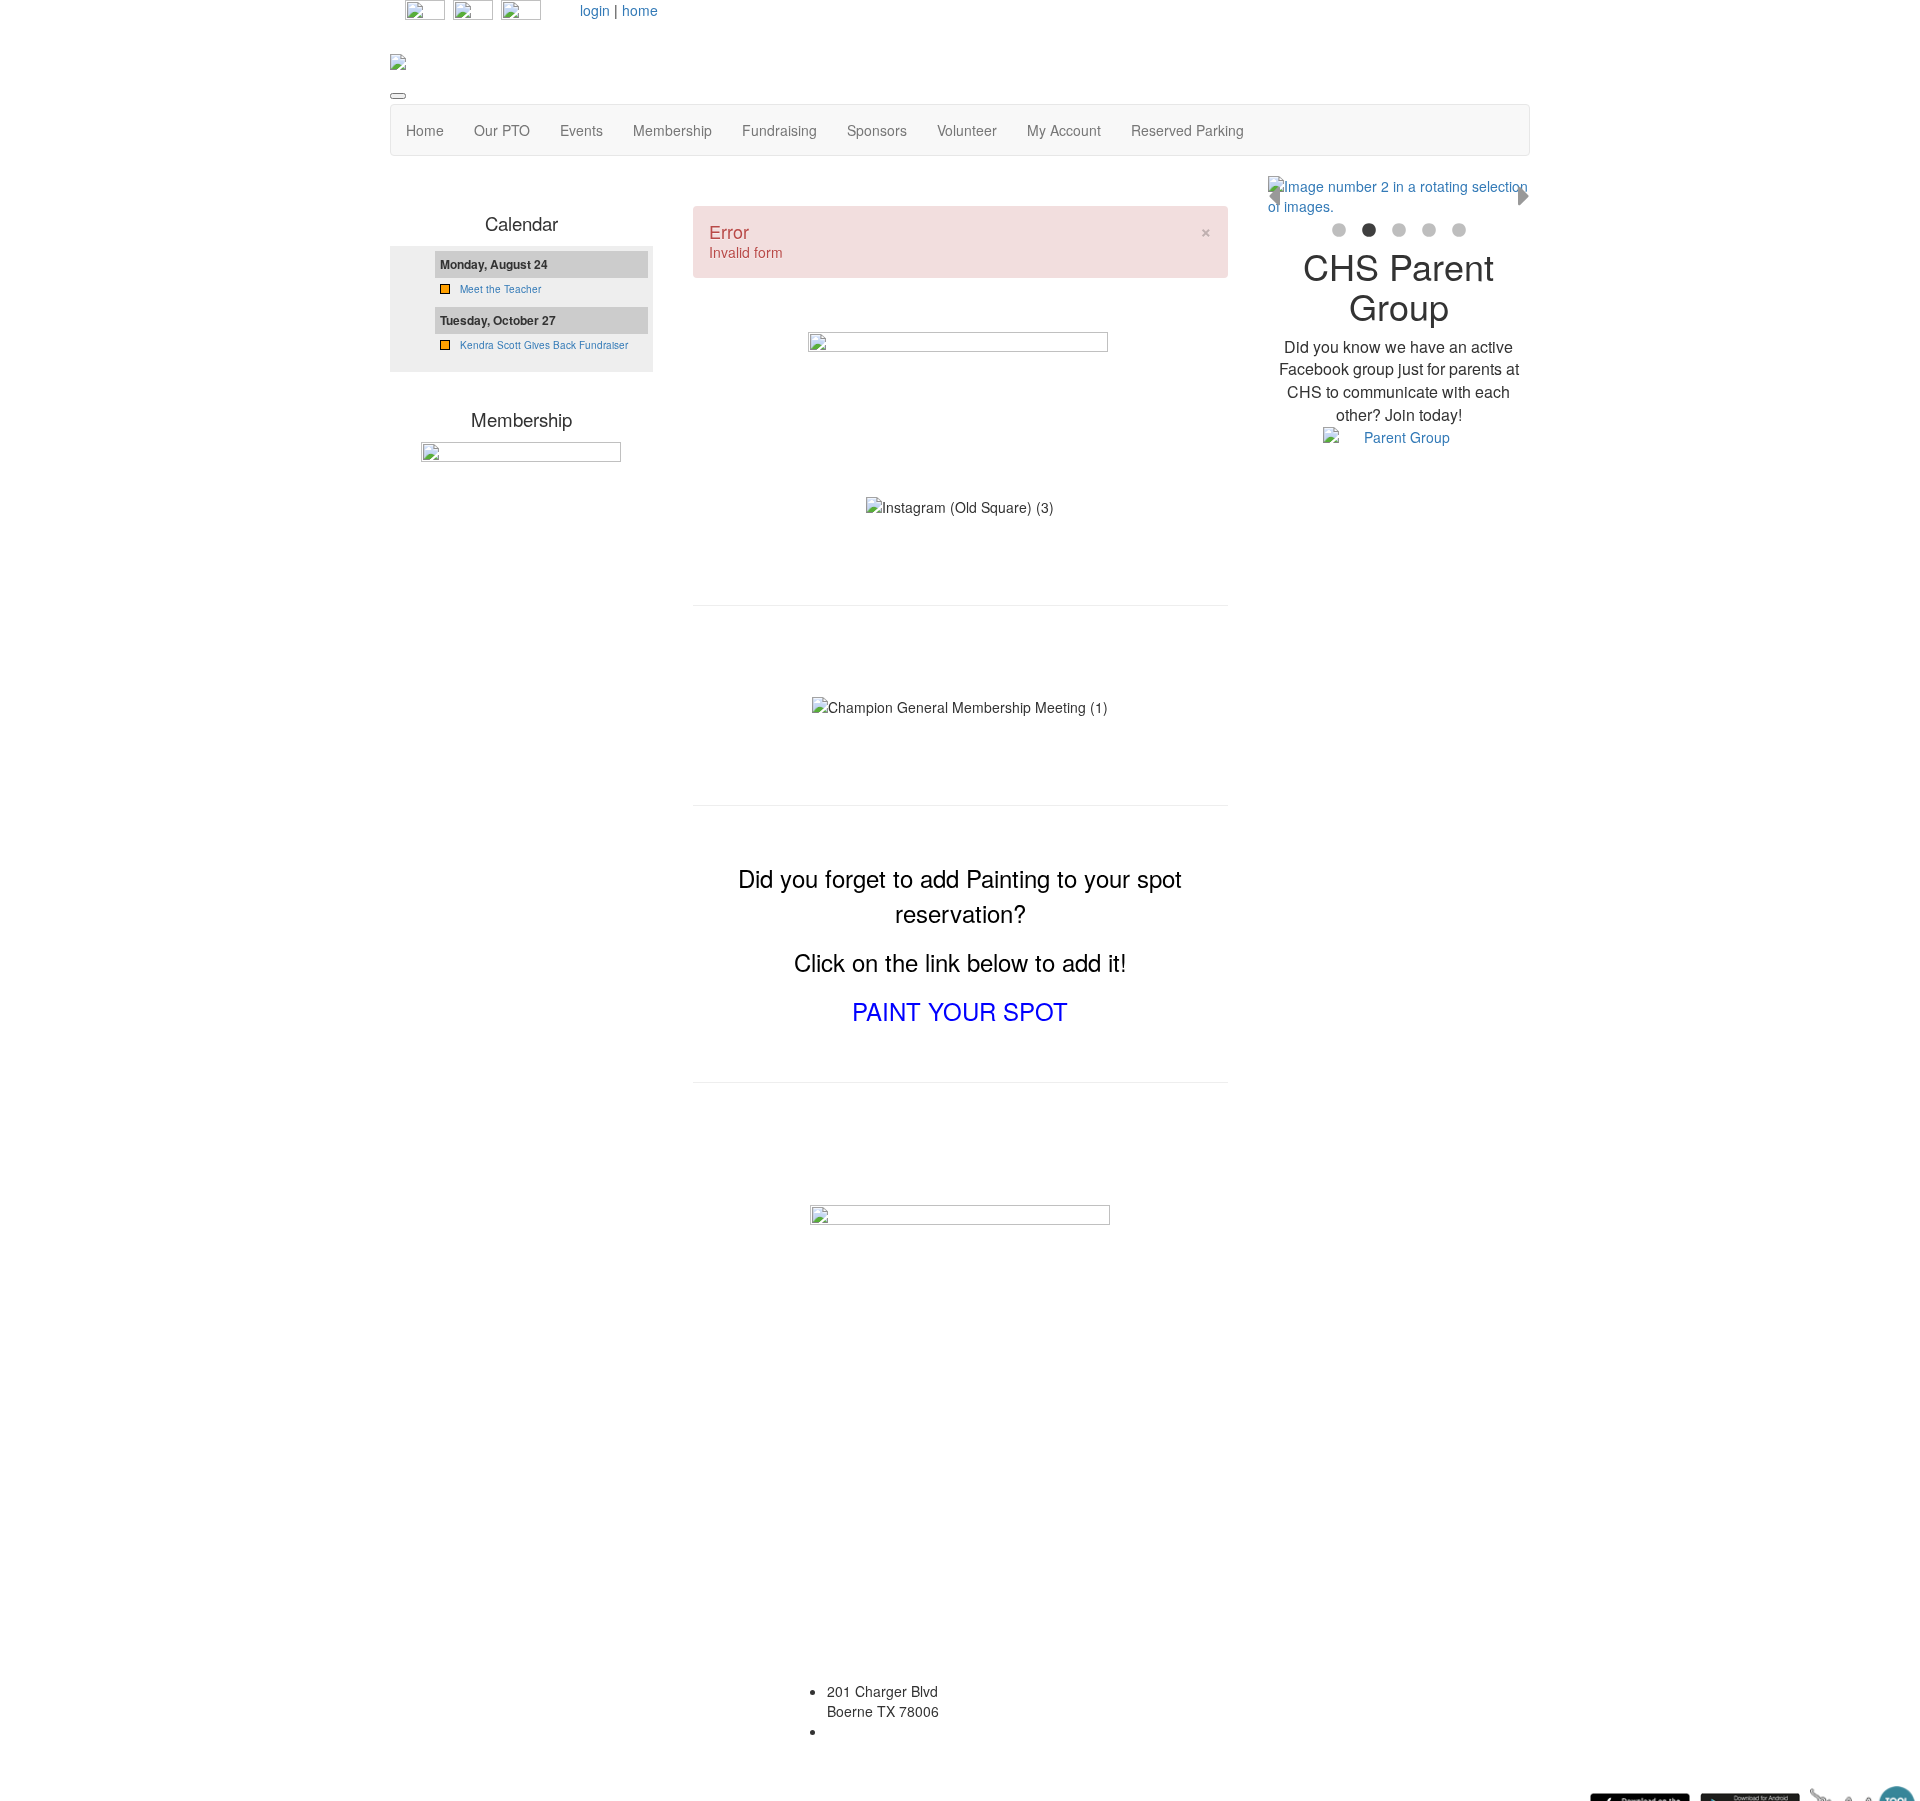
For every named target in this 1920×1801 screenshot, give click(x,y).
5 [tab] (1459, 231)
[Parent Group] (1399, 469)
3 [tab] (1399, 231)
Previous (1274, 196)
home (640, 10)
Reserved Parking (1187, 130)
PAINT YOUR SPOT (960, 1010)
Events (581, 130)
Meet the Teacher (500, 289)
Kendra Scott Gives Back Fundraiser (544, 345)
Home (425, 130)
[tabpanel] (1399, 196)
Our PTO (502, 130)
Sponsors (877, 130)
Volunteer (967, 130)
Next (1524, 196)
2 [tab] (1369, 231)
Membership (672, 130)
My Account (1064, 130)
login (595, 10)
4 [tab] (1429, 231)
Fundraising (779, 130)
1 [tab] (1339, 231)
